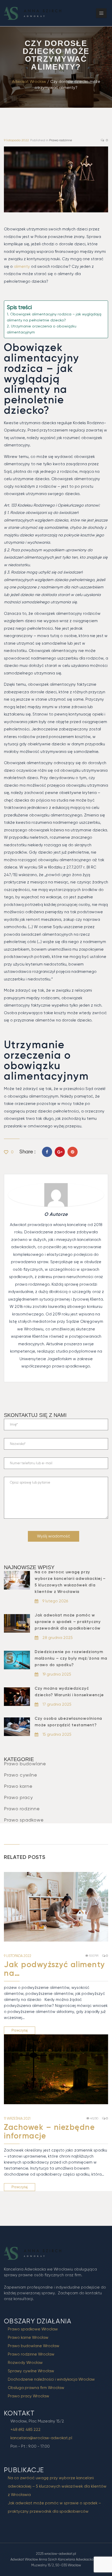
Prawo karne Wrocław (28, 2337)
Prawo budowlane (25, 1764)
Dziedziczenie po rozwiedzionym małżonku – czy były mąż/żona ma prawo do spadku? (71, 1658)
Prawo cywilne (21, 1775)
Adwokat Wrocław (29, 82)
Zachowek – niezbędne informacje (49, 2132)
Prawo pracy (18, 1797)
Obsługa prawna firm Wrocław (36, 2388)
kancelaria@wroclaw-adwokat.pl (41, 2438)
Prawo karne (18, 1786)
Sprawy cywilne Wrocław (31, 2371)
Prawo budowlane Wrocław (34, 2346)
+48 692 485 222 (26, 2430)
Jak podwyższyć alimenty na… (55, 1969)
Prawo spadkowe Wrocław (33, 2329)
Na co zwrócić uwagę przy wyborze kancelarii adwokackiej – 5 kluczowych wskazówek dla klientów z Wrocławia (57, 2486)
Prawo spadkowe (24, 1820)
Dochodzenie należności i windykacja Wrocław (51, 2379)
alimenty (22, 266)
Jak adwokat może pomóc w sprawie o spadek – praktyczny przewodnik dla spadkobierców (68, 1622)
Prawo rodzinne (61, 140)
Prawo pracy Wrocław (29, 2396)
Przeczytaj (20, 2030)
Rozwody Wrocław (25, 2363)
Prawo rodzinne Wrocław (31, 2354)
